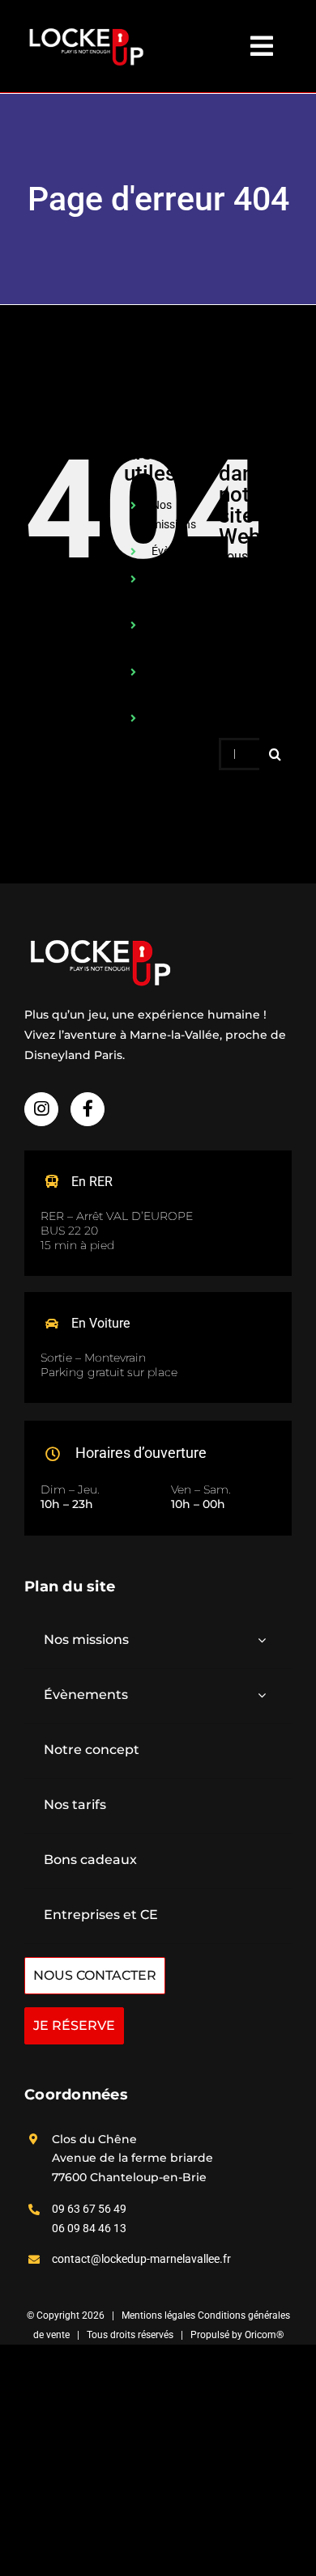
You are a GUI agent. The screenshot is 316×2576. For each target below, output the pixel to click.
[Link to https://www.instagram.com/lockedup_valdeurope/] (41, 1109)
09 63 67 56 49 (89, 2209)
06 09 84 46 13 (89, 2228)
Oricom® (264, 2335)
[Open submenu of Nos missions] (262, 1640)
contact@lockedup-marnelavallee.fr (141, 2259)
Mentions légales (160, 2315)
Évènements (182, 551)
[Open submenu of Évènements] (262, 1695)
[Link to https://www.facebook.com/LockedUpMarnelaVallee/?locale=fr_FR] (88, 1109)
